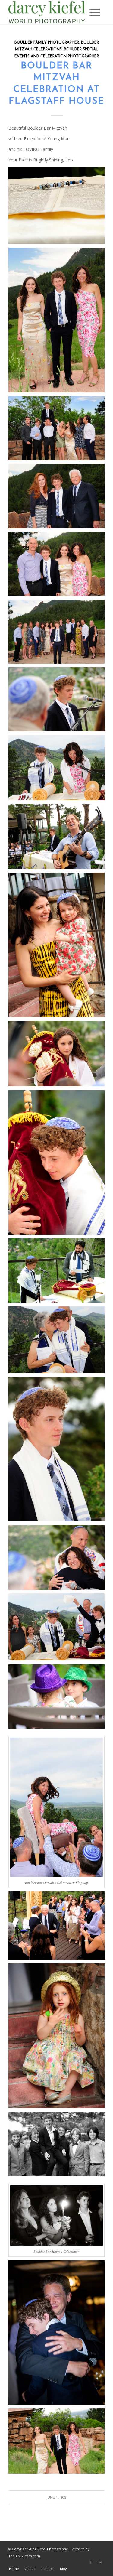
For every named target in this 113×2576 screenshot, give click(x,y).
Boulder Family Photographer (47, 43)
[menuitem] (92, 12)
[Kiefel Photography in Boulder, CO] (47, 12)
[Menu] (92, 12)
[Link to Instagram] (100, 2562)
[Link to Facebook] (91, 2562)
